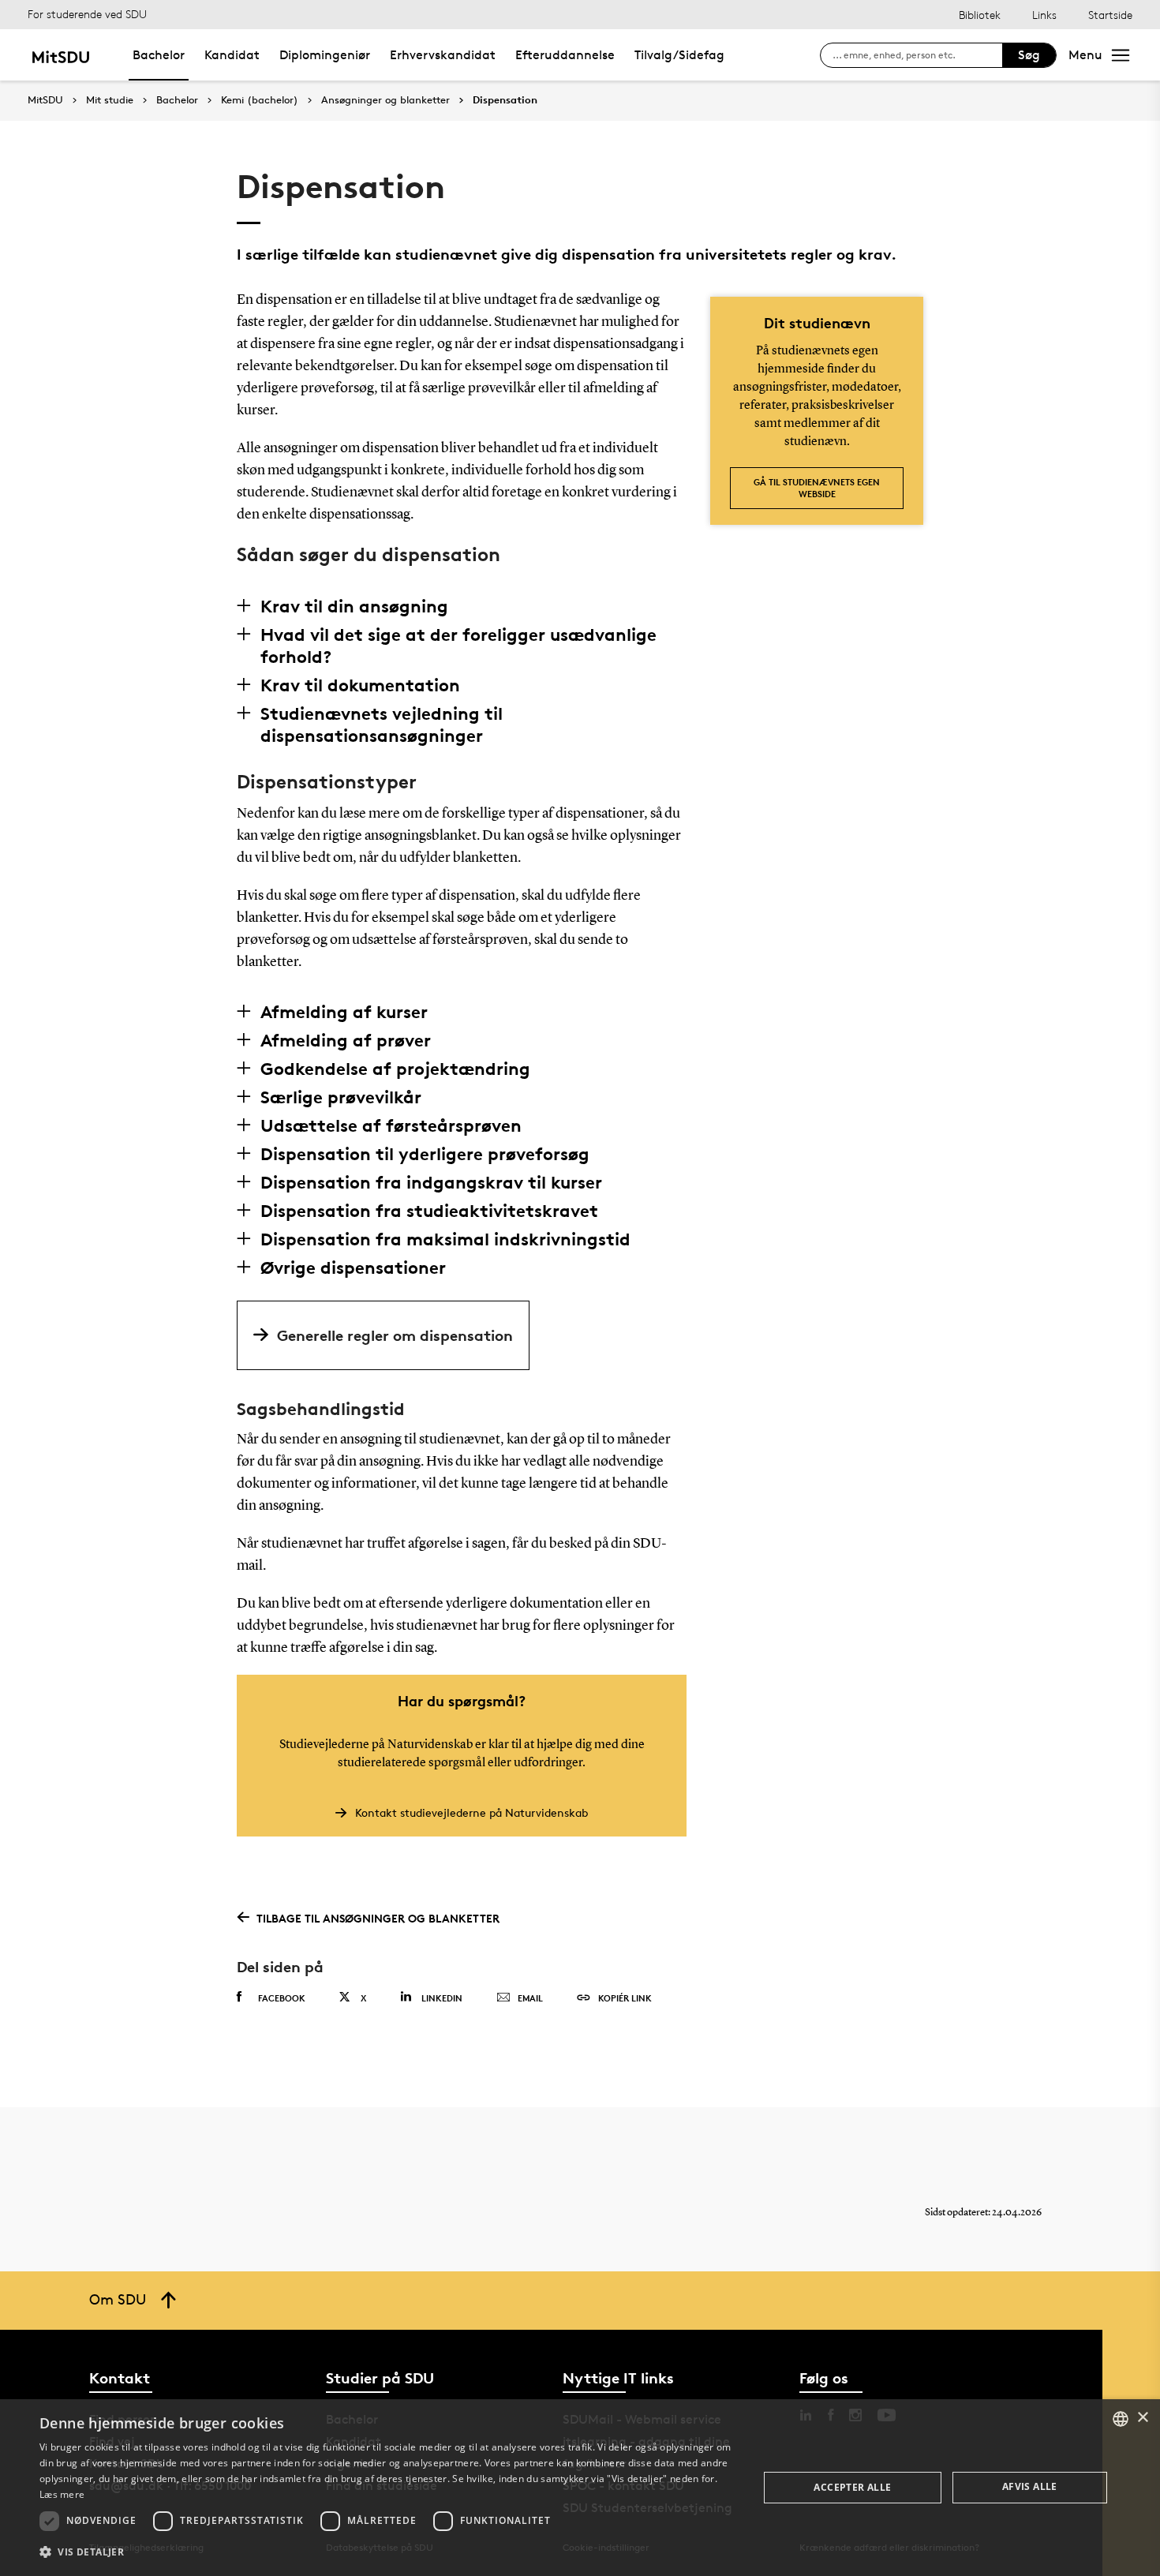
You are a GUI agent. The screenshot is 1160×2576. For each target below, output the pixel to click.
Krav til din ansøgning (354, 606)
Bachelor (159, 55)
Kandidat (232, 55)
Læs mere (62, 2494)
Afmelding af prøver (346, 1040)
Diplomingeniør (325, 55)
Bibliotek (980, 15)
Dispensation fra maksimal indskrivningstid (445, 1239)
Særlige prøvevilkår (341, 1097)
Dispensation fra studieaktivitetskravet (429, 1211)
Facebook (282, 1998)
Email (530, 1998)
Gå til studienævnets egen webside (817, 488)
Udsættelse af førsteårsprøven (391, 1125)
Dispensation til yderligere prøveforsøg (425, 1154)
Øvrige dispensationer (353, 1267)
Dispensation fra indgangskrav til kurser (431, 1182)
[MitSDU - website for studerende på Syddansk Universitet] (60, 55)
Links (1044, 15)
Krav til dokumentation (360, 685)
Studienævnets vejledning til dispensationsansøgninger (382, 724)
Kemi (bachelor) (260, 100)
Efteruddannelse (565, 55)
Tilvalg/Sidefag (679, 55)
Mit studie (110, 100)
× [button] (1142, 2418)
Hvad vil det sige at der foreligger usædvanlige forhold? (458, 646)
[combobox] (1121, 2419)
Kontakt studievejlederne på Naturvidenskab (471, 1812)
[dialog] (580, 2488)
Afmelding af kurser (344, 1012)
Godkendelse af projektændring (395, 1069)
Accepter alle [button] (852, 2487)
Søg (1029, 55)
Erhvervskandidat (443, 55)
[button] (388, 2552)
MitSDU (45, 100)
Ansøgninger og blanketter (385, 100)
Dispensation (505, 100)
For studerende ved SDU (87, 14)
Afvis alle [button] (1030, 2486)
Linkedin (442, 1998)
